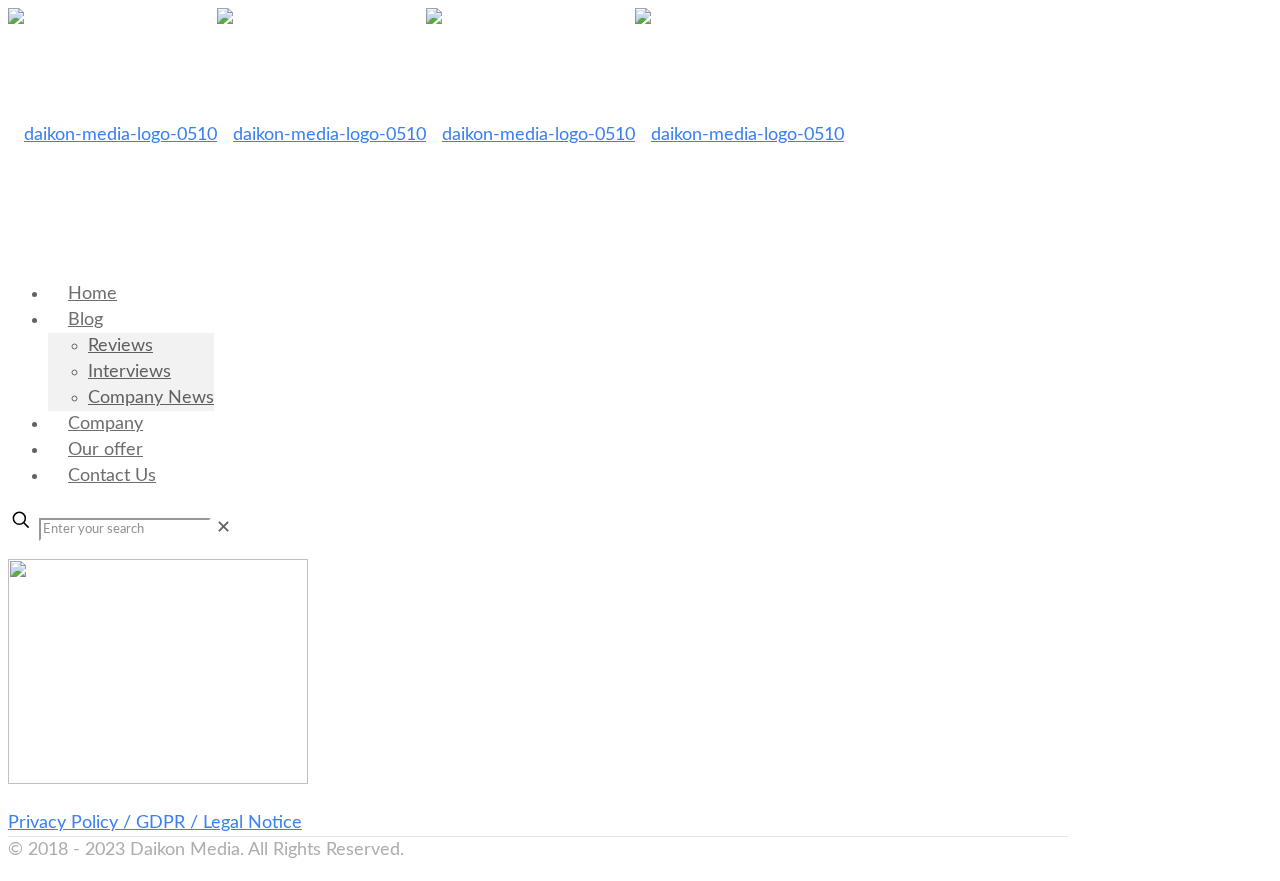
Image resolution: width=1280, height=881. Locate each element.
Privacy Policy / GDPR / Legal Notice (155, 823)
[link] (223, 528)
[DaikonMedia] (426, 135)
